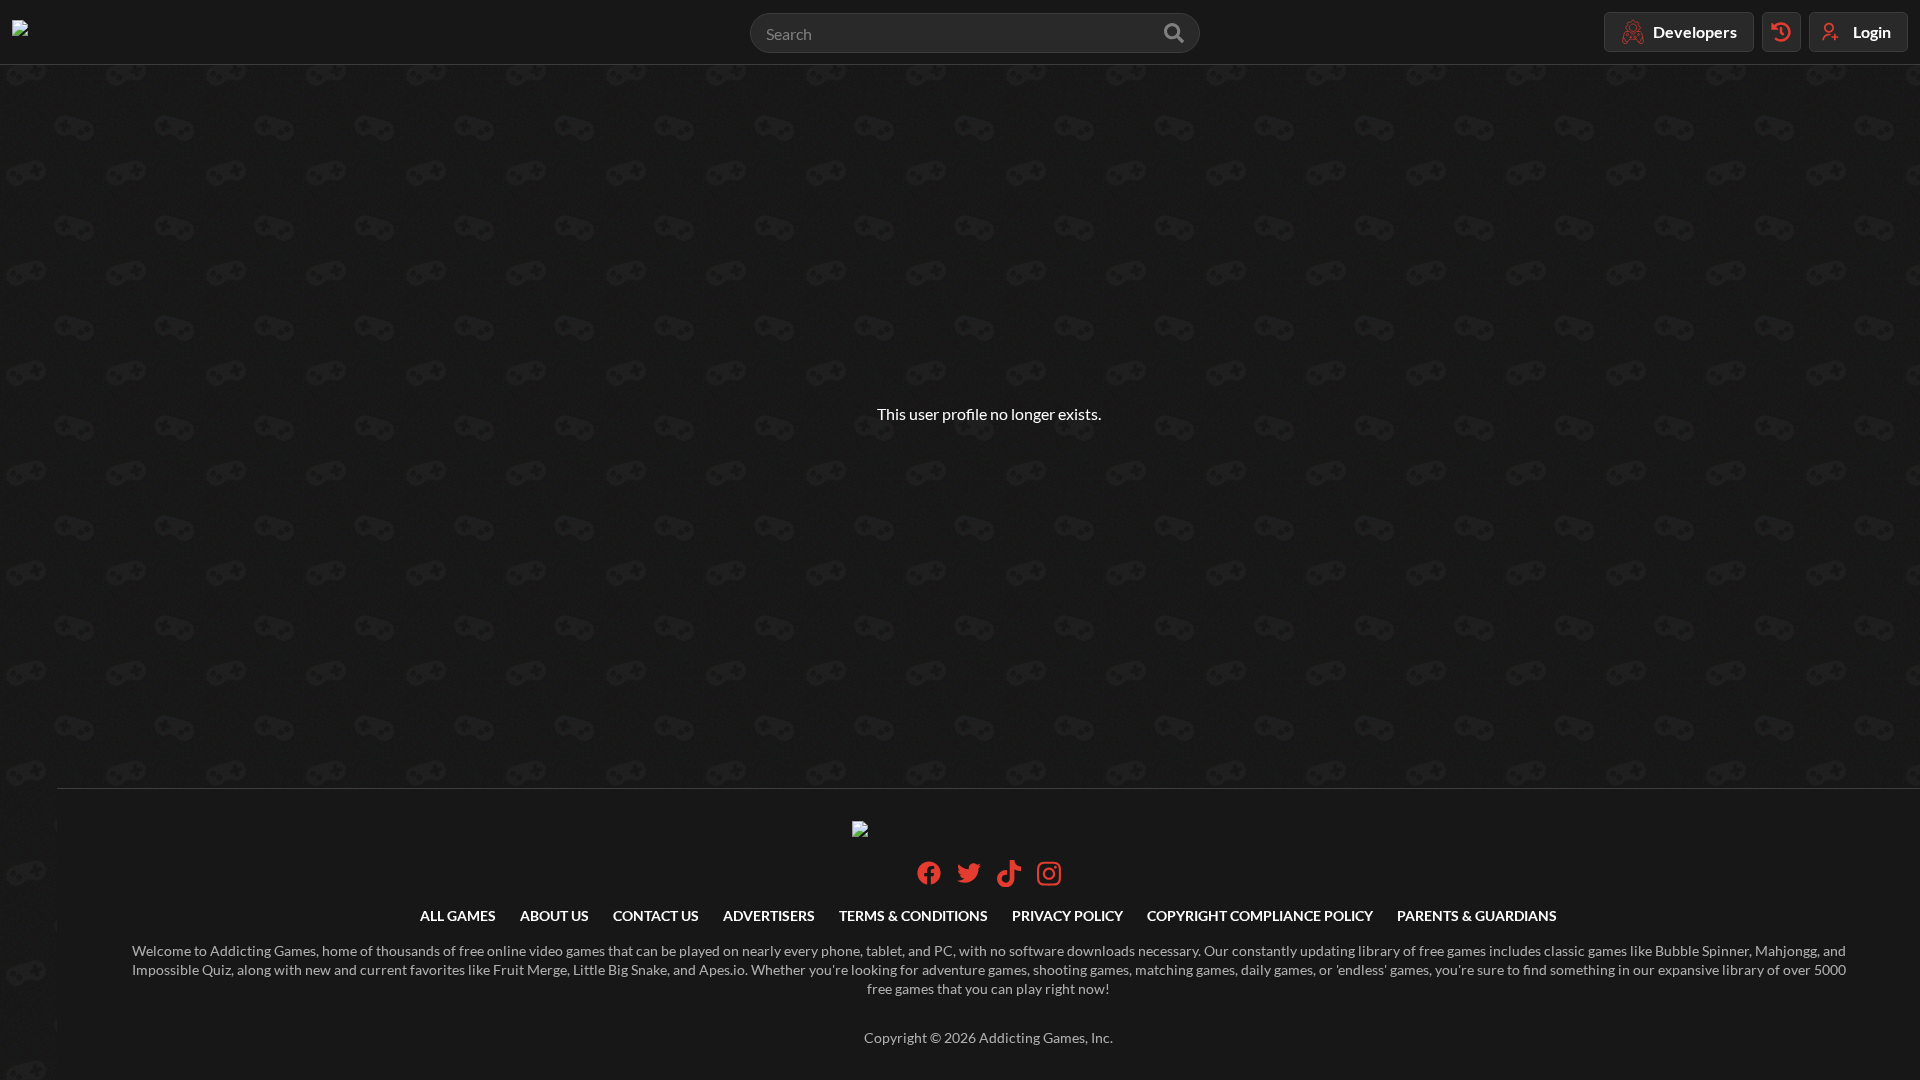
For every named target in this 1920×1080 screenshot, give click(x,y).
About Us (554, 915)
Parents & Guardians (1477, 915)
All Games (458, 915)
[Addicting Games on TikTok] (1009, 881)
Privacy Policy (1067, 915)
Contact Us (656, 915)
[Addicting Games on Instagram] (1049, 881)
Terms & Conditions (913, 915)
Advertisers (769, 915)
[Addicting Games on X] (969, 879)
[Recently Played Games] (1781, 32)
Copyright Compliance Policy (1260, 915)
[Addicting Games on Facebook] (929, 879)
